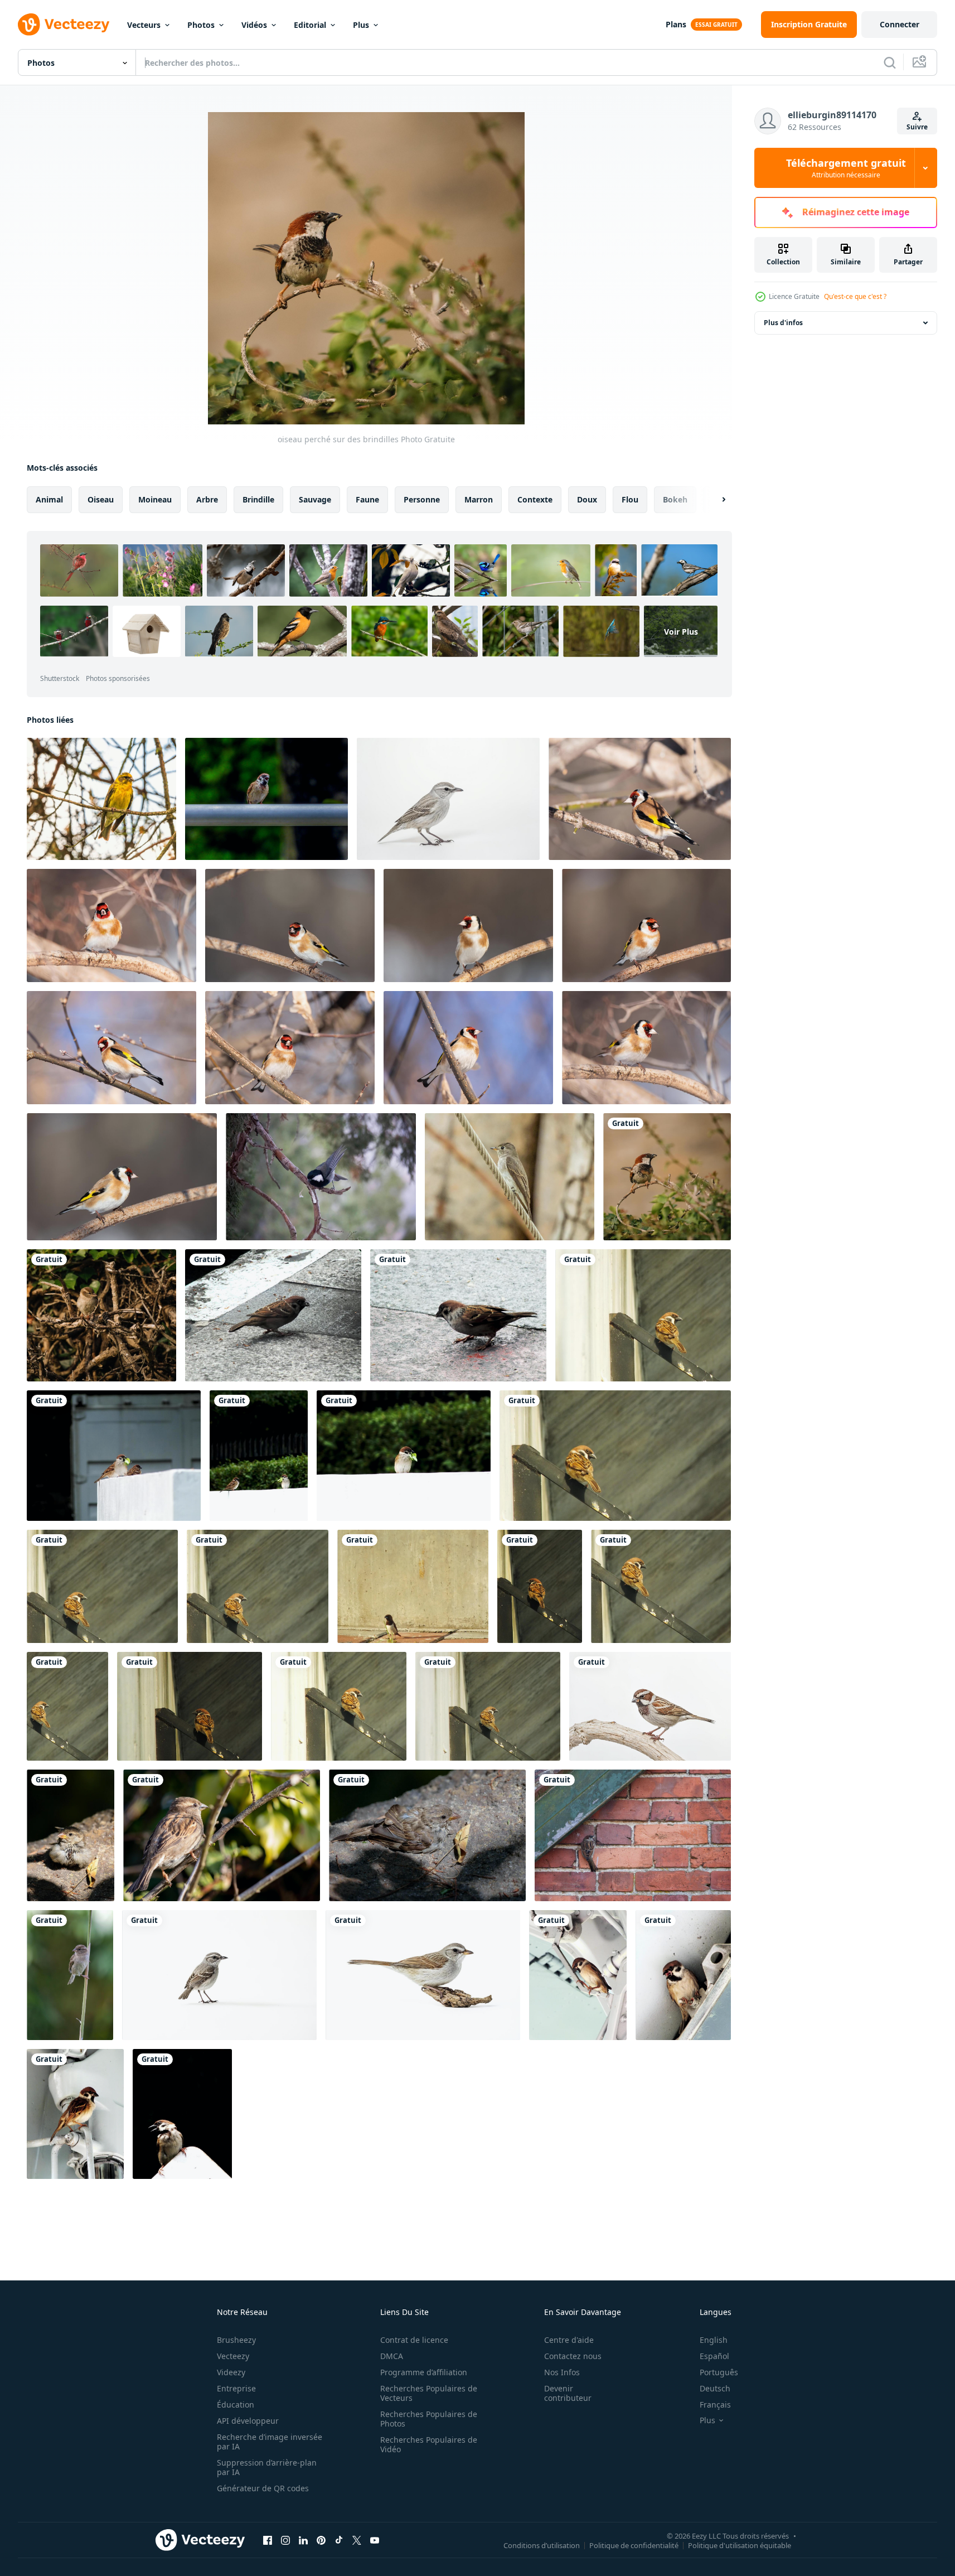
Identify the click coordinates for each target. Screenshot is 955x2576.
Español (714, 2356)
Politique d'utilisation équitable (740, 2545)
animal (49, 499)
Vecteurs (144, 25)
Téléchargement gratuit (846, 168)
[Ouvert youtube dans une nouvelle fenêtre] (375, 2540)
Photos (201, 25)
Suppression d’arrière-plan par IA (267, 2467)
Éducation (236, 2405)
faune (367, 499)
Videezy (231, 2372)
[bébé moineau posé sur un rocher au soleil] (71, 1835)
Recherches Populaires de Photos (429, 2419)
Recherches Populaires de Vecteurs (429, 2393)
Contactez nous (573, 2356)
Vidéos (254, 25)
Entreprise (236, 2388)
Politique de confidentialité (634, 2545)
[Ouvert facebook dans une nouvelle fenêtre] (268, 2540)
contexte (535, 499)
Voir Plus (681, 631)
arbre (207, 499)
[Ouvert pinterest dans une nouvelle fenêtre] (321, 2540)
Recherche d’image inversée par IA (270, 2442)
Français (715, 2405)
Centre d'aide (569, 2340)
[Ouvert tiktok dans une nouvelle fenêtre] (339, 2540)
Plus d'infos (783, 323)
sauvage (315, 499)
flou (630, 499)
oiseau (101, 499)
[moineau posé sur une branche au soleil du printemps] (222, 1835)
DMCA (392, 2356)
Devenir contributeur (568, 2393)
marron (479, 499)
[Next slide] (714, 500)
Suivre (917, 127)
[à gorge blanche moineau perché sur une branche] (423, 1975)
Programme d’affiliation (424, 2372)
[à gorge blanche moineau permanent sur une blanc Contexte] (219, 1975)
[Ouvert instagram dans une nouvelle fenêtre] (285, 2540)
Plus (361, 25)
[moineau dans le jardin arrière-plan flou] (266, 799)
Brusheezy (236, 2340)
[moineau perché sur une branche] (650, 1706)
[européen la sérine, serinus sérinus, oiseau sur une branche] (101, 799)
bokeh (675, 499)
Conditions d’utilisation (542, 2545)
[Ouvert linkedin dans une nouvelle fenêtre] (303, 2540)
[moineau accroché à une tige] (70, 1975)
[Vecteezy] (64, 25)
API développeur (248, 2421)
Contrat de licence (414, 2340)
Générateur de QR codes (263, 2488)
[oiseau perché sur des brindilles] (667, 1177)
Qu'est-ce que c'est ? (855, 296)
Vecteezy (233, 2356)
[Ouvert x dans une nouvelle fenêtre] (357, 2540)
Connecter (900, 24)
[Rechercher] (890, 62)
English (714, 2340)
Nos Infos (562, 2372)
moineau (155, 499)
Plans (676, 24)
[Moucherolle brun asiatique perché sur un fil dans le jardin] (510, 1177)
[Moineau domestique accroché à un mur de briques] (633, 1835)
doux (587, 499)
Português (719, 2372)
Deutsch (715, 2388)
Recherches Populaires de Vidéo (429, 2444)
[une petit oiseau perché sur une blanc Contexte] (448, 799)
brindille (258, 499)
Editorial (310, 25)
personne (422, 499)
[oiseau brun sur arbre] (101, 1315)
